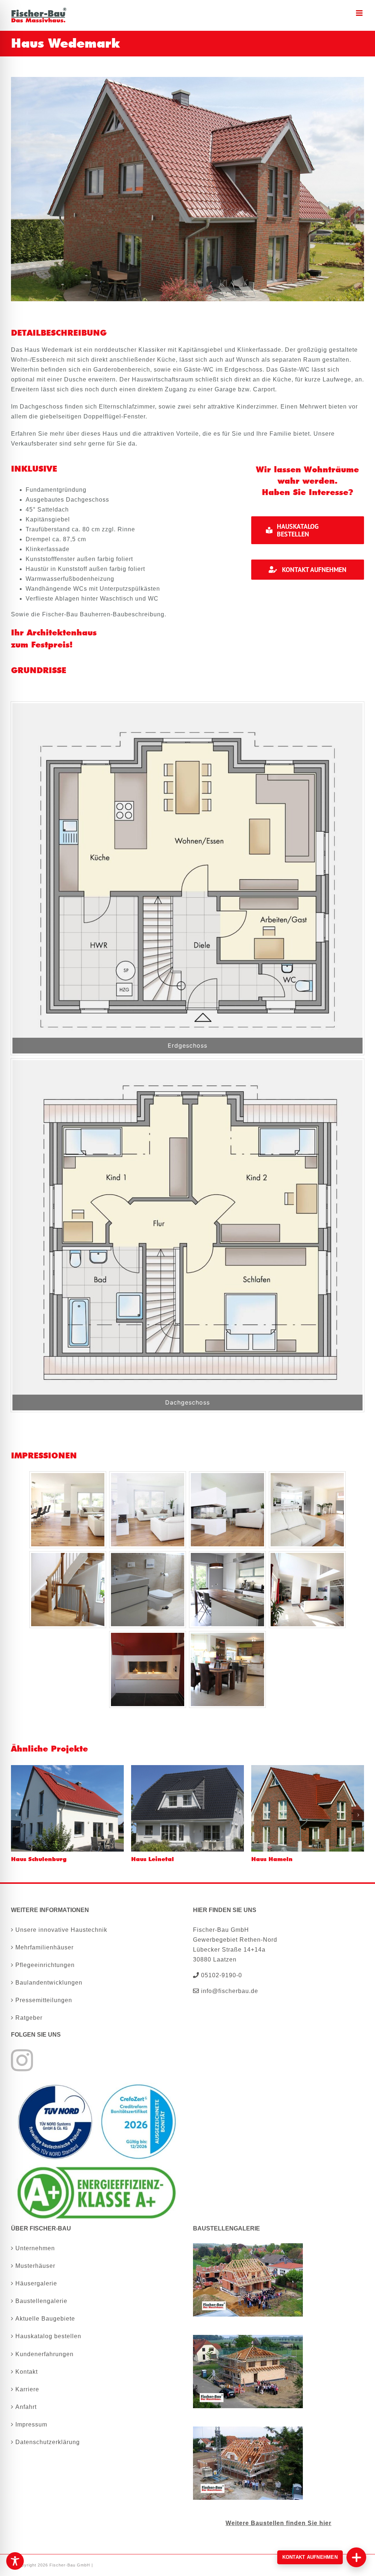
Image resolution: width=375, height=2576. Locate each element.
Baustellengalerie (41, 2301)
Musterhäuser (35, 2266)
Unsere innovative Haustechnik (61, 1930)
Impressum (31, 2424)
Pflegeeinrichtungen (45, 1965)
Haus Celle (27, 1859)
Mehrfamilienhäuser (44, 1947)
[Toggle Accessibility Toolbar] (15, 2561)
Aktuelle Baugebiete (45, 2319)
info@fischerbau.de (229, 1991)
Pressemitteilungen (44, 2000)
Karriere (27, 2389)
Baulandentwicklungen (49, 1983)
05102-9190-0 (221, 1975)
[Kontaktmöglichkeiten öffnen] (356, 2557)
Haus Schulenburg (279, 1859)
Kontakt (27, 2372)
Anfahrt (26, 2407)
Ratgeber (29, 2018)
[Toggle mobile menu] (360, 13)
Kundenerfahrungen (44, 2354)
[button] (16, 1815)
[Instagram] (22, 2060)
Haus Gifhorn (152, 1859)
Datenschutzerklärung (48, 2442)
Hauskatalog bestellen (48, 2336)
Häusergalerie (36, 2283)
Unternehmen (35, 2248)
